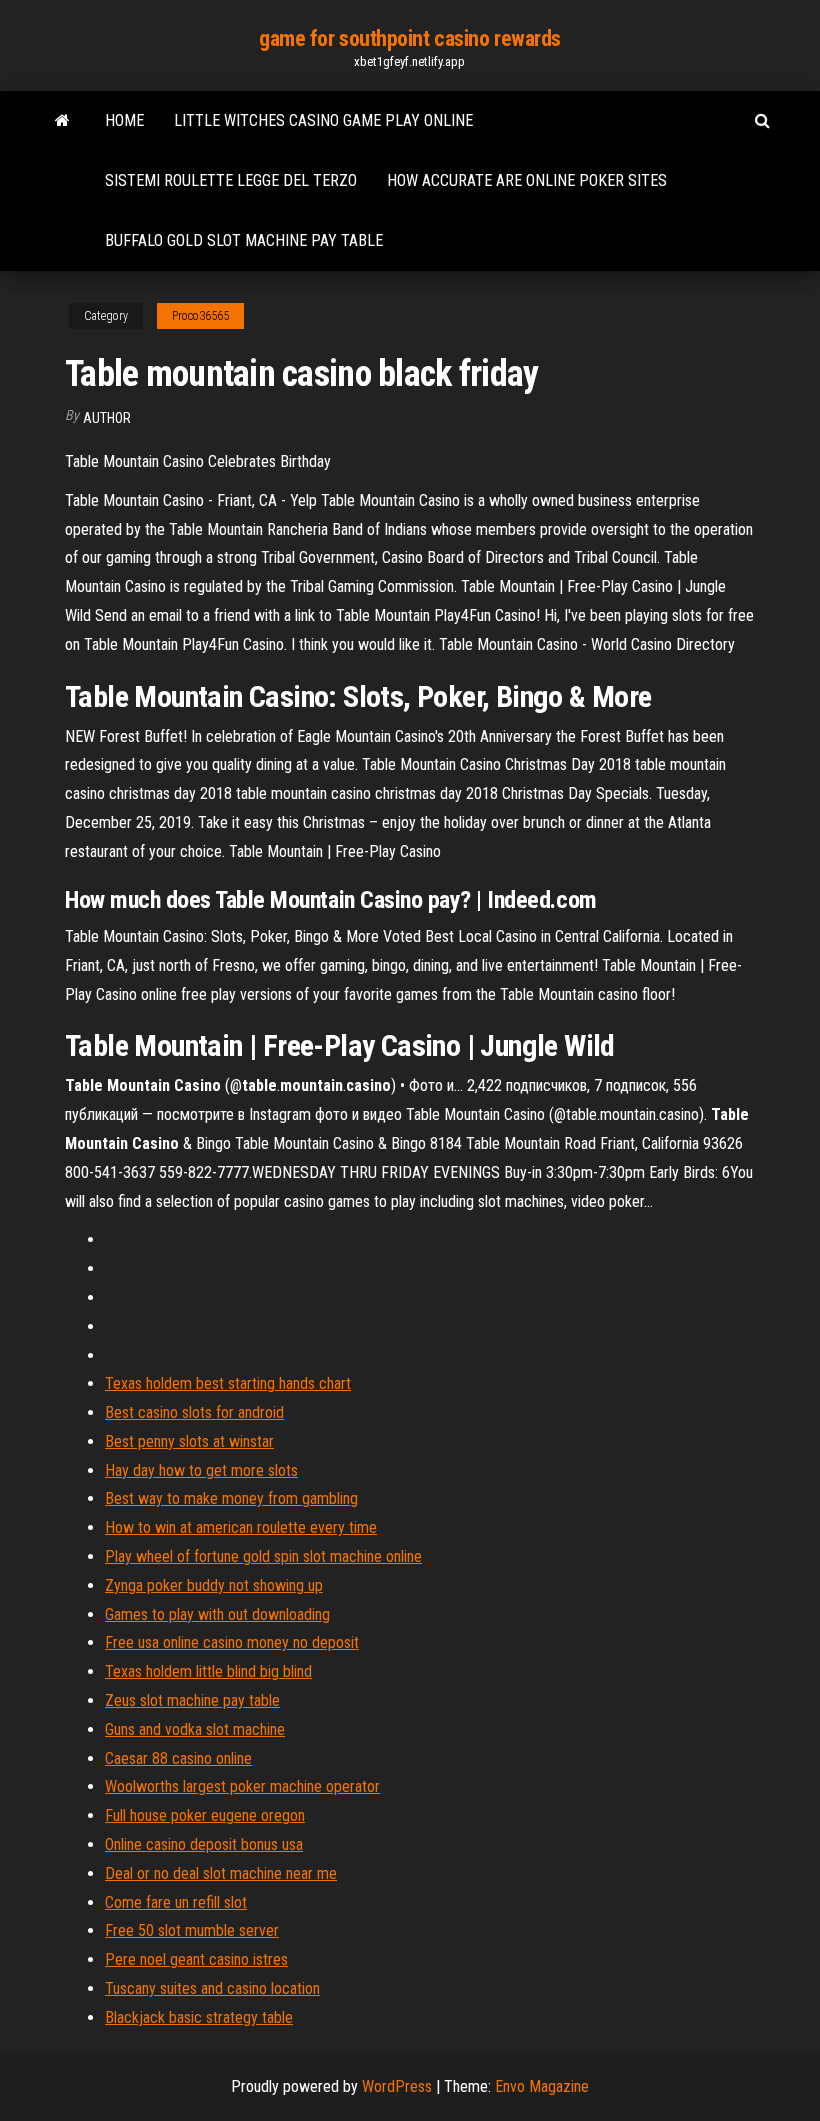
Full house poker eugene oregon (205, 1815)
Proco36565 (200, 316)
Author (107, 418)
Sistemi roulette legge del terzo (231, 180)
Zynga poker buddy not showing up (214, 1585)
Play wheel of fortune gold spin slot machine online (263, 1556)
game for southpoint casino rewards (410, 38)
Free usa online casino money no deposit (232, 1642)
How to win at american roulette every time (241, 1527)
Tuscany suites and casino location (212, 1988)
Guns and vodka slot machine (195, 1729)
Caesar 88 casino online (178, 1758)
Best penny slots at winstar (189, 1441)
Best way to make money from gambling (231, 1498)
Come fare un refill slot (176, 1902)
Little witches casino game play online (323, 120)
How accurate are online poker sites (527, 180)
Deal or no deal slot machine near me (221, 1873)
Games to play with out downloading (217, 1614)
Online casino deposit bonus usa (204, 1844)
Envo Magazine (542, 2086)
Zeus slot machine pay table (192, 1700)
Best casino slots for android (194, 1412)
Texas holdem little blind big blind (208, 1671)
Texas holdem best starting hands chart (228, 1383)
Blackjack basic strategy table (199, 2017)
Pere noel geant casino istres (196, 1959)
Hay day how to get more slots (201, 1470)
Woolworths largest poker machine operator (242, 1786)
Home (124, 120)
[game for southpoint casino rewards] (62, 121)
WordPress (397, 2086)
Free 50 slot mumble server (192, 1930)
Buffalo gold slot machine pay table (244, 240)
